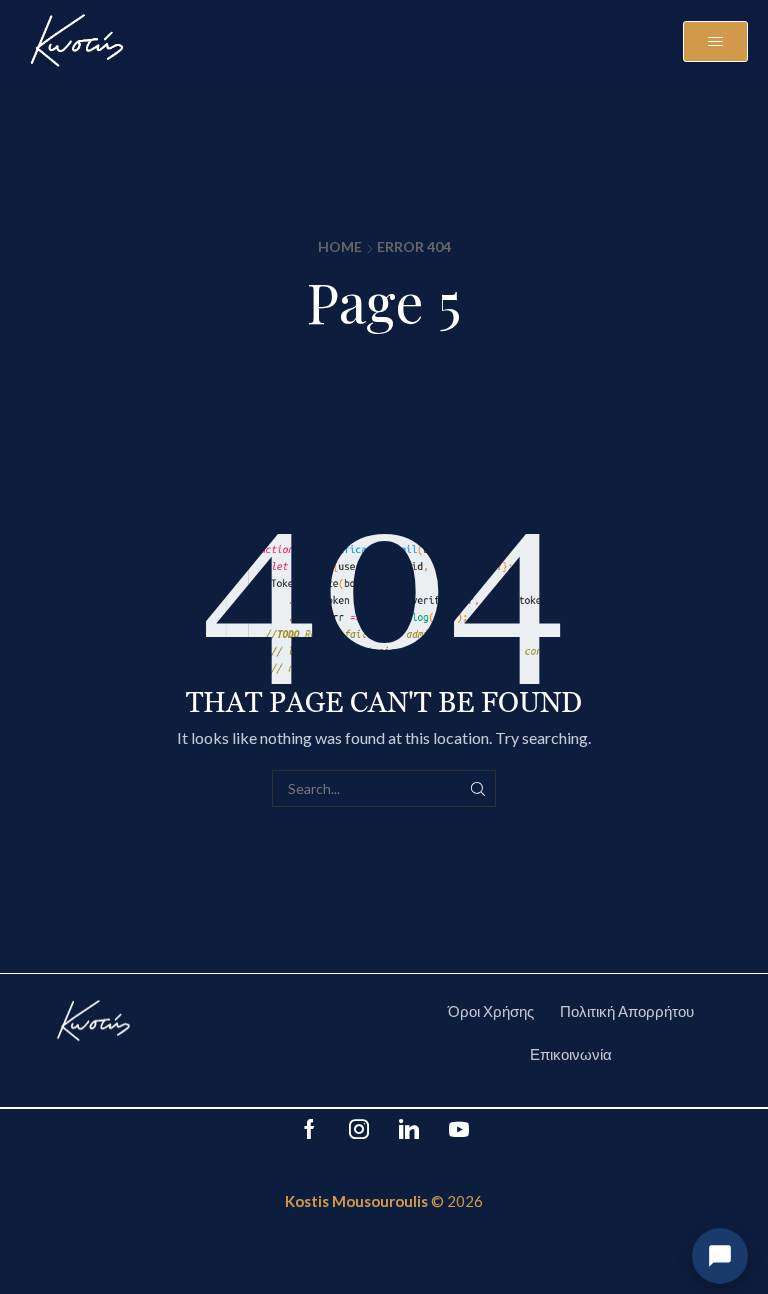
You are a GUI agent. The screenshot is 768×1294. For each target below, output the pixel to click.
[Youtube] (459, 1129)
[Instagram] (359, 1129)
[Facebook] (309, 1129)
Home (340, 246)
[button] (715, 41)
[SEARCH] (477, 788)
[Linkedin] (409, 1129)
